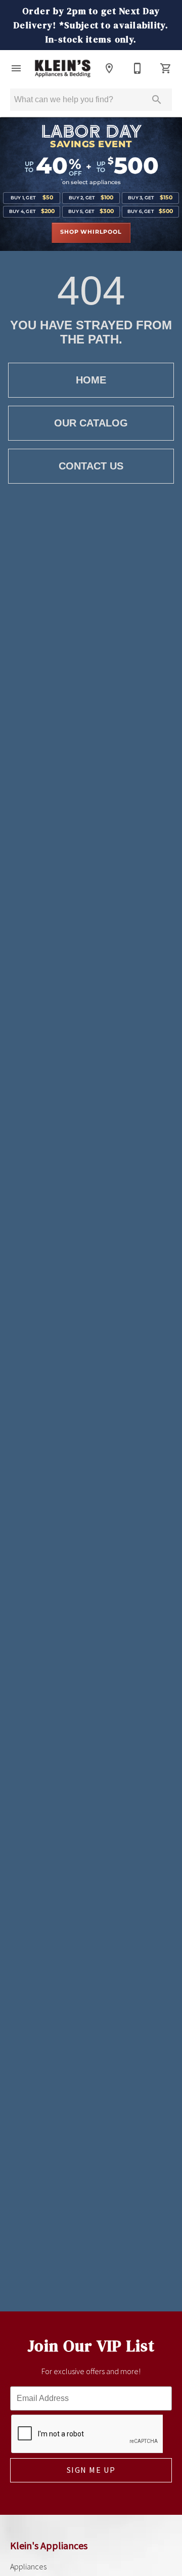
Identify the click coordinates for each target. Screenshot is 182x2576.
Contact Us (91, 466)
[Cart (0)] (166, 68)
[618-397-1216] (138, 68)
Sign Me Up (91, 2470)
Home (91, 380)
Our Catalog (91, 423)
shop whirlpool (91, 232)
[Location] (109, 68)
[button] (16, 68)
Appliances (28, 2566)
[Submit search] (157, 100)
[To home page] (63, 69)
